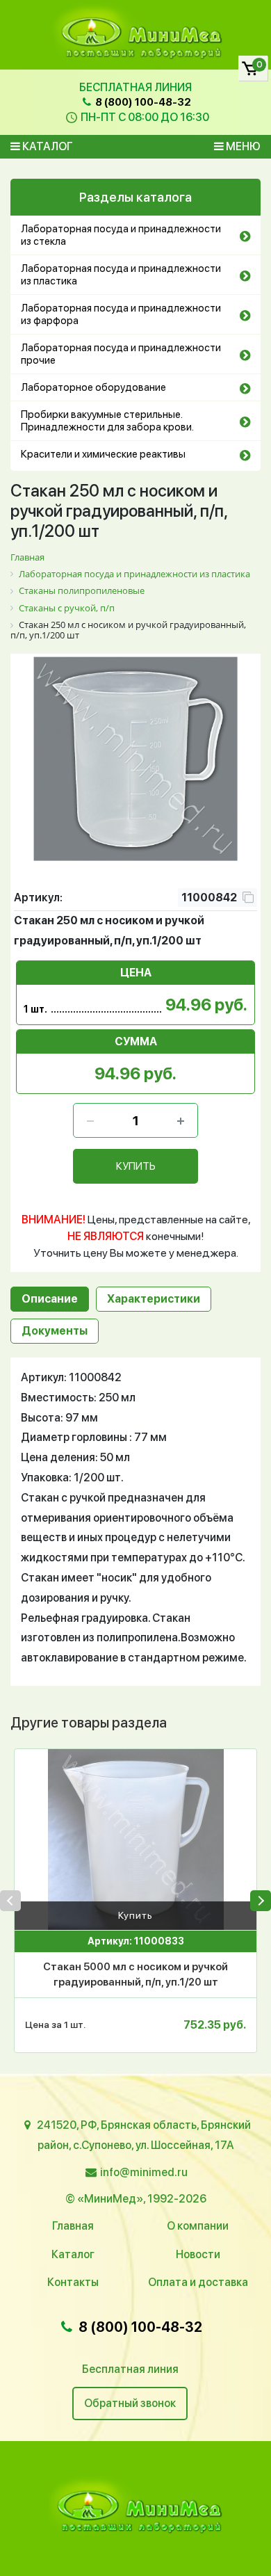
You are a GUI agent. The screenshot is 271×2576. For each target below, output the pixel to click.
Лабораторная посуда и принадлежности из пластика (121, 275)
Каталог (47, 146)
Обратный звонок (130, 2403)
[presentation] (10, 1901)
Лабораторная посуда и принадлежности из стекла (121, 235)
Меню (242, 146)
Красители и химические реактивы (103, 454)
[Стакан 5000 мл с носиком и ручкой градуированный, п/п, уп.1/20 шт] (135, 1840)
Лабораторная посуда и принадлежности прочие (121, 354)
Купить (135, 1915)
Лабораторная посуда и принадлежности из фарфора (121, 314)
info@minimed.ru (144, 2172)
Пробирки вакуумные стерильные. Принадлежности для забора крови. (107, 421)
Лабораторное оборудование (93, 387)
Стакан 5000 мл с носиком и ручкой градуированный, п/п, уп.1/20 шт (135, 1975)
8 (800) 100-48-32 (142, 102)
